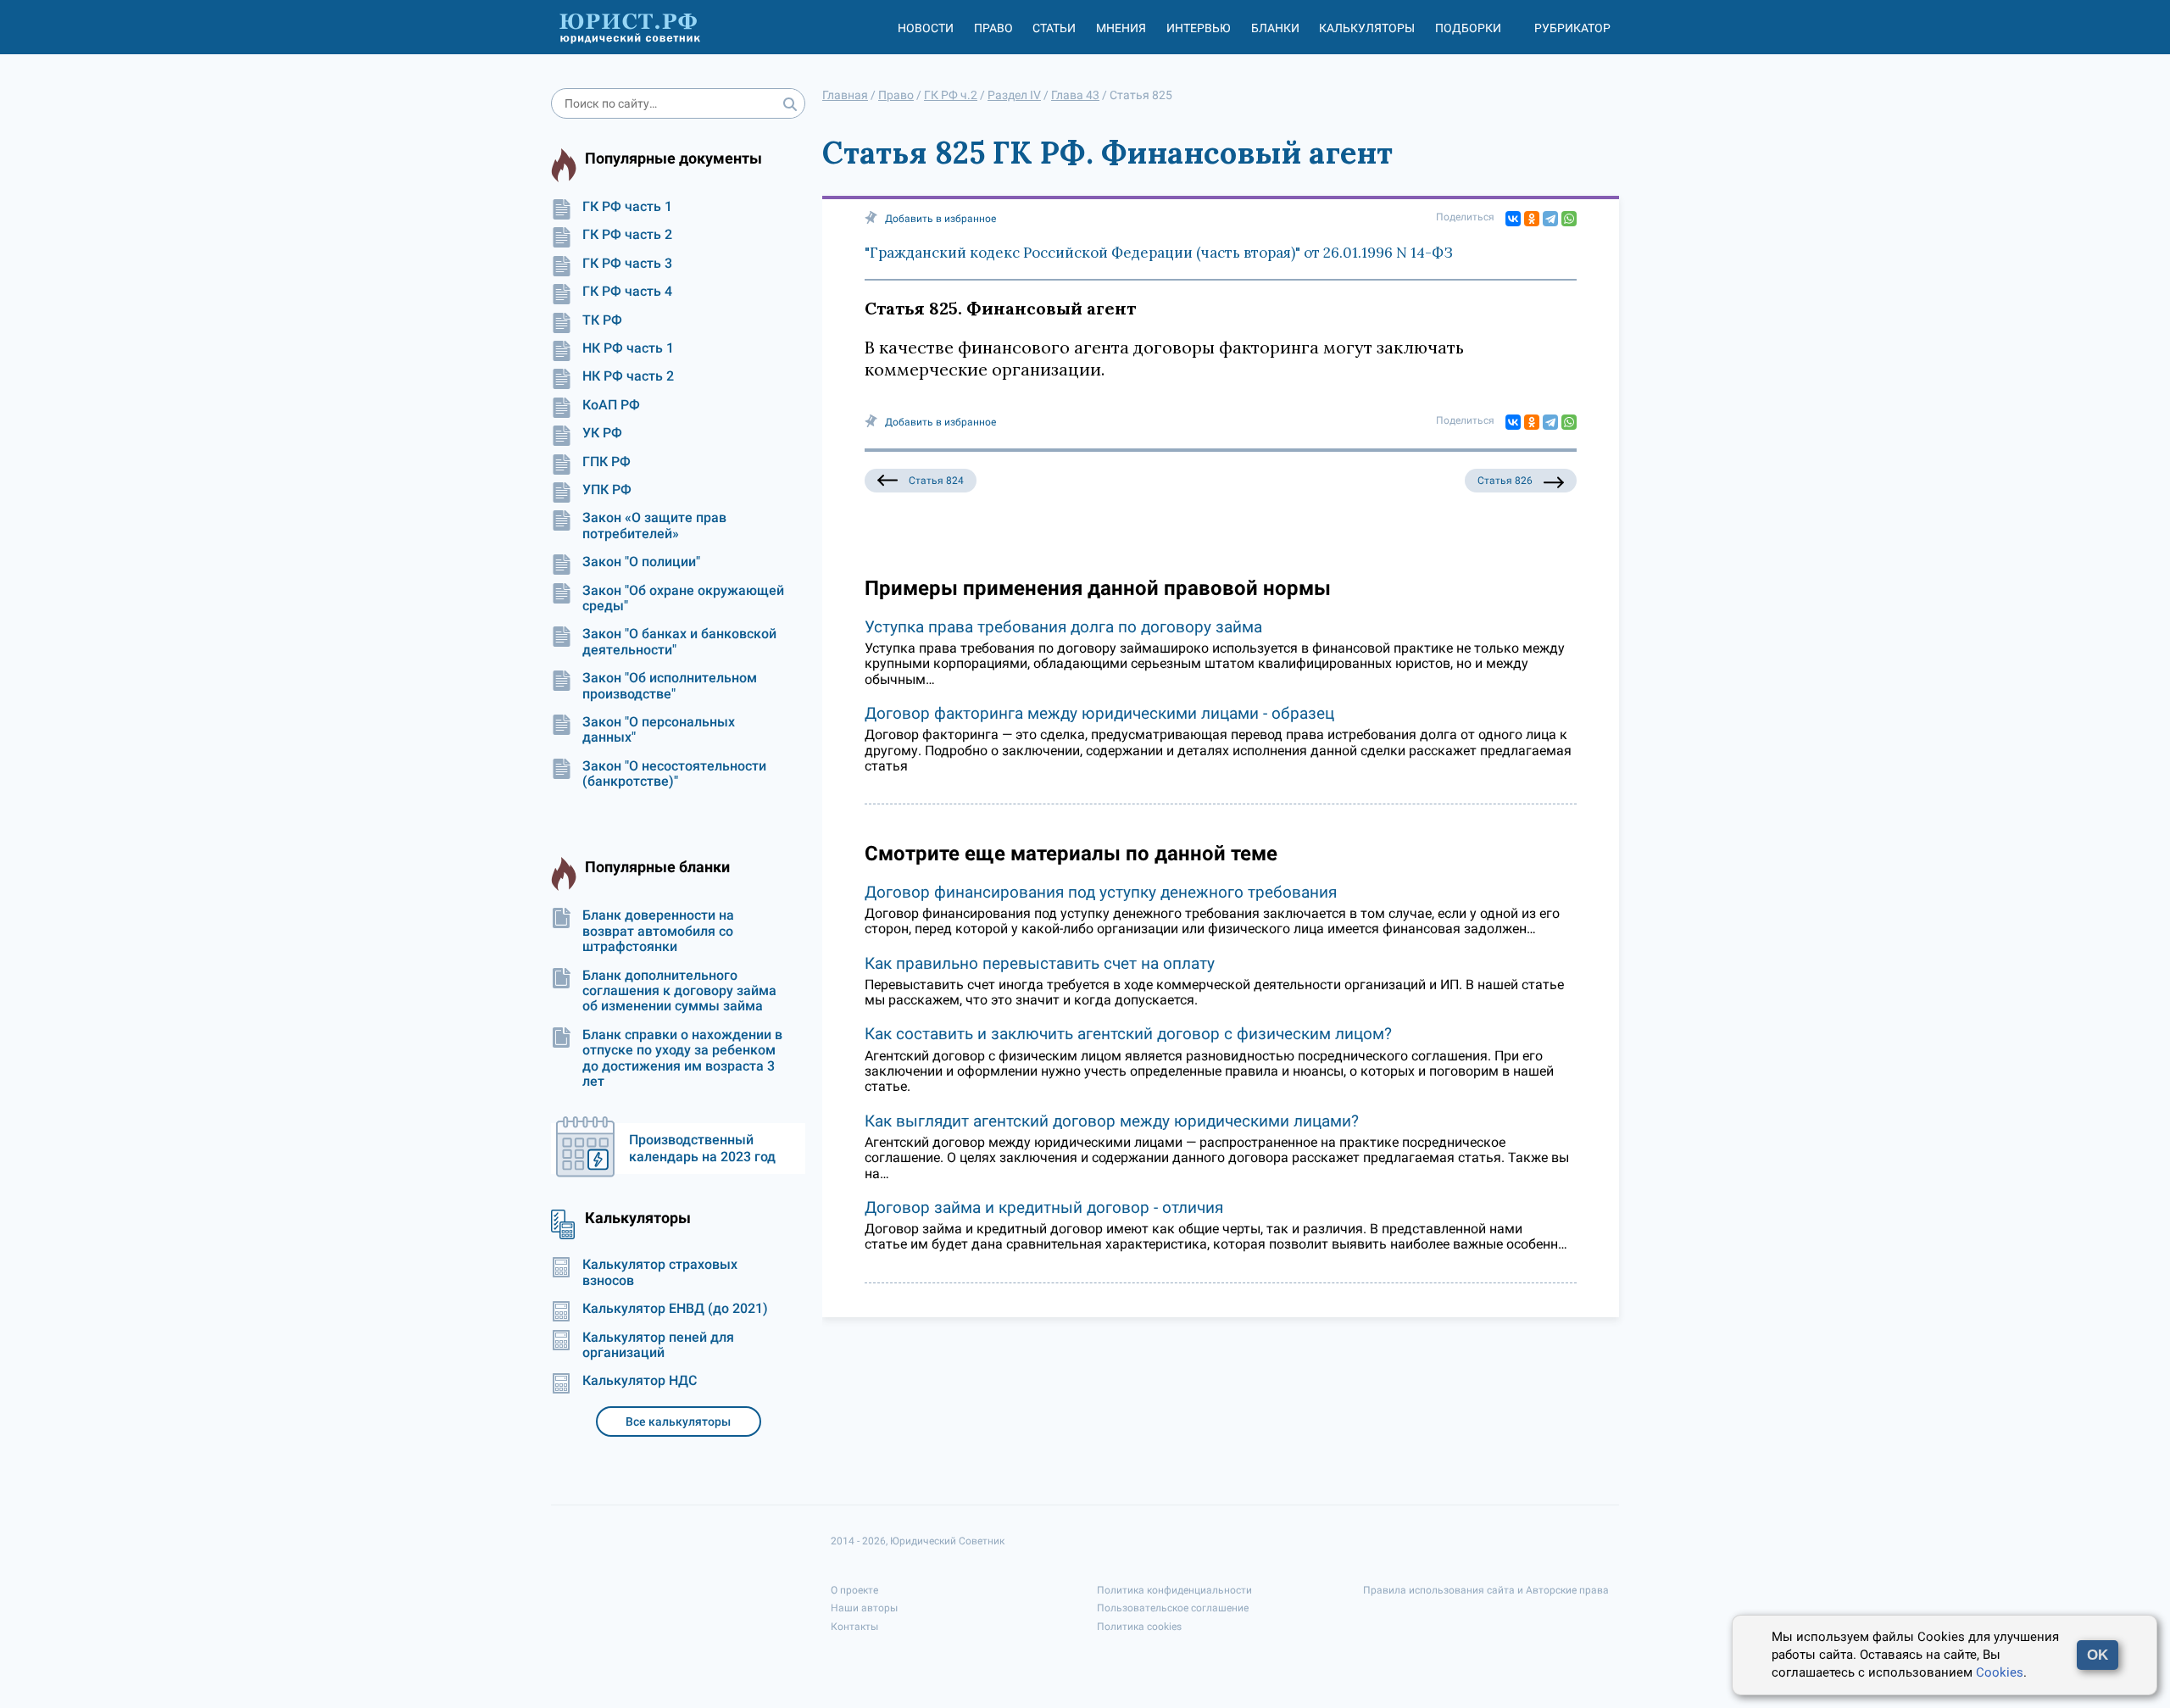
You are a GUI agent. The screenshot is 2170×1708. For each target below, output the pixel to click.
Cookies (2000, 1672)
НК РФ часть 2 (628, 376)
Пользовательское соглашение (1173, 1608)
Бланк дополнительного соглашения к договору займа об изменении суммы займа (679, 991)
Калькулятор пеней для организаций (658, 1345)
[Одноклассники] (1532, 219)
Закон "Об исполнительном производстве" (670, 686)
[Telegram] (1550, 219)
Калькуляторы (1367, 28)
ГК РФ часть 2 (627, 235)
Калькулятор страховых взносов (660, 1272)
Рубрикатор (1572, 28)
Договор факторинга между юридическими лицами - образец (1099, 713)
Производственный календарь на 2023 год (702, 1148)
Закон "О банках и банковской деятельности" (679, 642)
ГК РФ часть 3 (627, 264)
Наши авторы (864, 1608)
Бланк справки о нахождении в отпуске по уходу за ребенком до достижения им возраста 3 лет (682, 1058)
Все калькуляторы (678, 1421)
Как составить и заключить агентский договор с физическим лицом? (1128, 1034)
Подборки (1468, 28)
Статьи (1054, 28)
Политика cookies (1139, 1627)
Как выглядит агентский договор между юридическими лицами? (1112, 1121)
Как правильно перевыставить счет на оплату (1040, 963)
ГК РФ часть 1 (627, 207)
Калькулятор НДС (640, 1381)
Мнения (1121, 28)
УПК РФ (607, 490)
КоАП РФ (611, 405)
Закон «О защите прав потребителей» (654, 526)
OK (2098, 1655)
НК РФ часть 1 (628, 348)
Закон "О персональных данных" (659, 730)
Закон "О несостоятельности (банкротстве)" (674, 774)
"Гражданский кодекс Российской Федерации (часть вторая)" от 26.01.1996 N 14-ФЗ (1159, 253)
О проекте (854, 1590)
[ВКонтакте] (1513, 219)
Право (993, 28)
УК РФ (602, 433)
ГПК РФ (606, 462)
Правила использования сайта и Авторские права (1486, 1590)
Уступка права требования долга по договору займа (1063, 627)
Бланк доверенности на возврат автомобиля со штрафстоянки (658, 931)
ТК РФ (602, 320)
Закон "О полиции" (641, 562)
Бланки (1275, 28)
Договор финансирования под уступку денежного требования (1101, 892)
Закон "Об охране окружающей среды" (683, 598)
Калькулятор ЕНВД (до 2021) (675, 1309)
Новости (926, 28)
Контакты (854, 1627)
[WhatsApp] (1569, 219)
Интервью (1199, 28)
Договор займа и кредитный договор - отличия (1044, 1207)
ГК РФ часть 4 (627, 292)
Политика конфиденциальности (1174, 1590)
